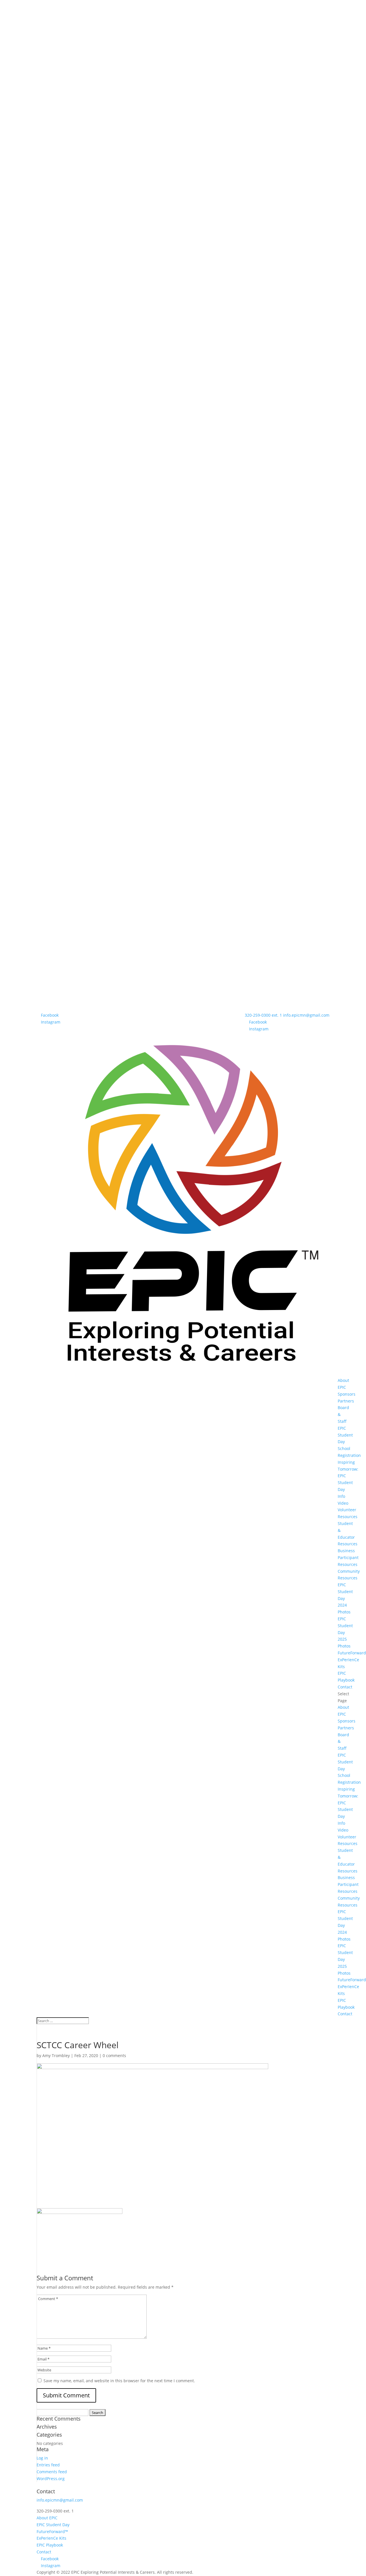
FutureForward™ (52, 2531)
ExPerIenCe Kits (51, 2538)
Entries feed (48, 2465)
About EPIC (47, 2518)
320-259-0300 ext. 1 (263, 1015)
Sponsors (347, 1394)
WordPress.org (51, 2479)
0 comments (114, 2056)
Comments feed (52, 2472)
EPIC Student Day (345, 1435)
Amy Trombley (56, 2056)
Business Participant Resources (348, 1557)
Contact (345, 1687)
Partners (346, 1401)
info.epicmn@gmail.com (60, 2500)
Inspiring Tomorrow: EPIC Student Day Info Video (348, 1483)
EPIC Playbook (50, 2545)
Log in (42, 2458)
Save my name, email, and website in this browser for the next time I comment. (119, 2381)
